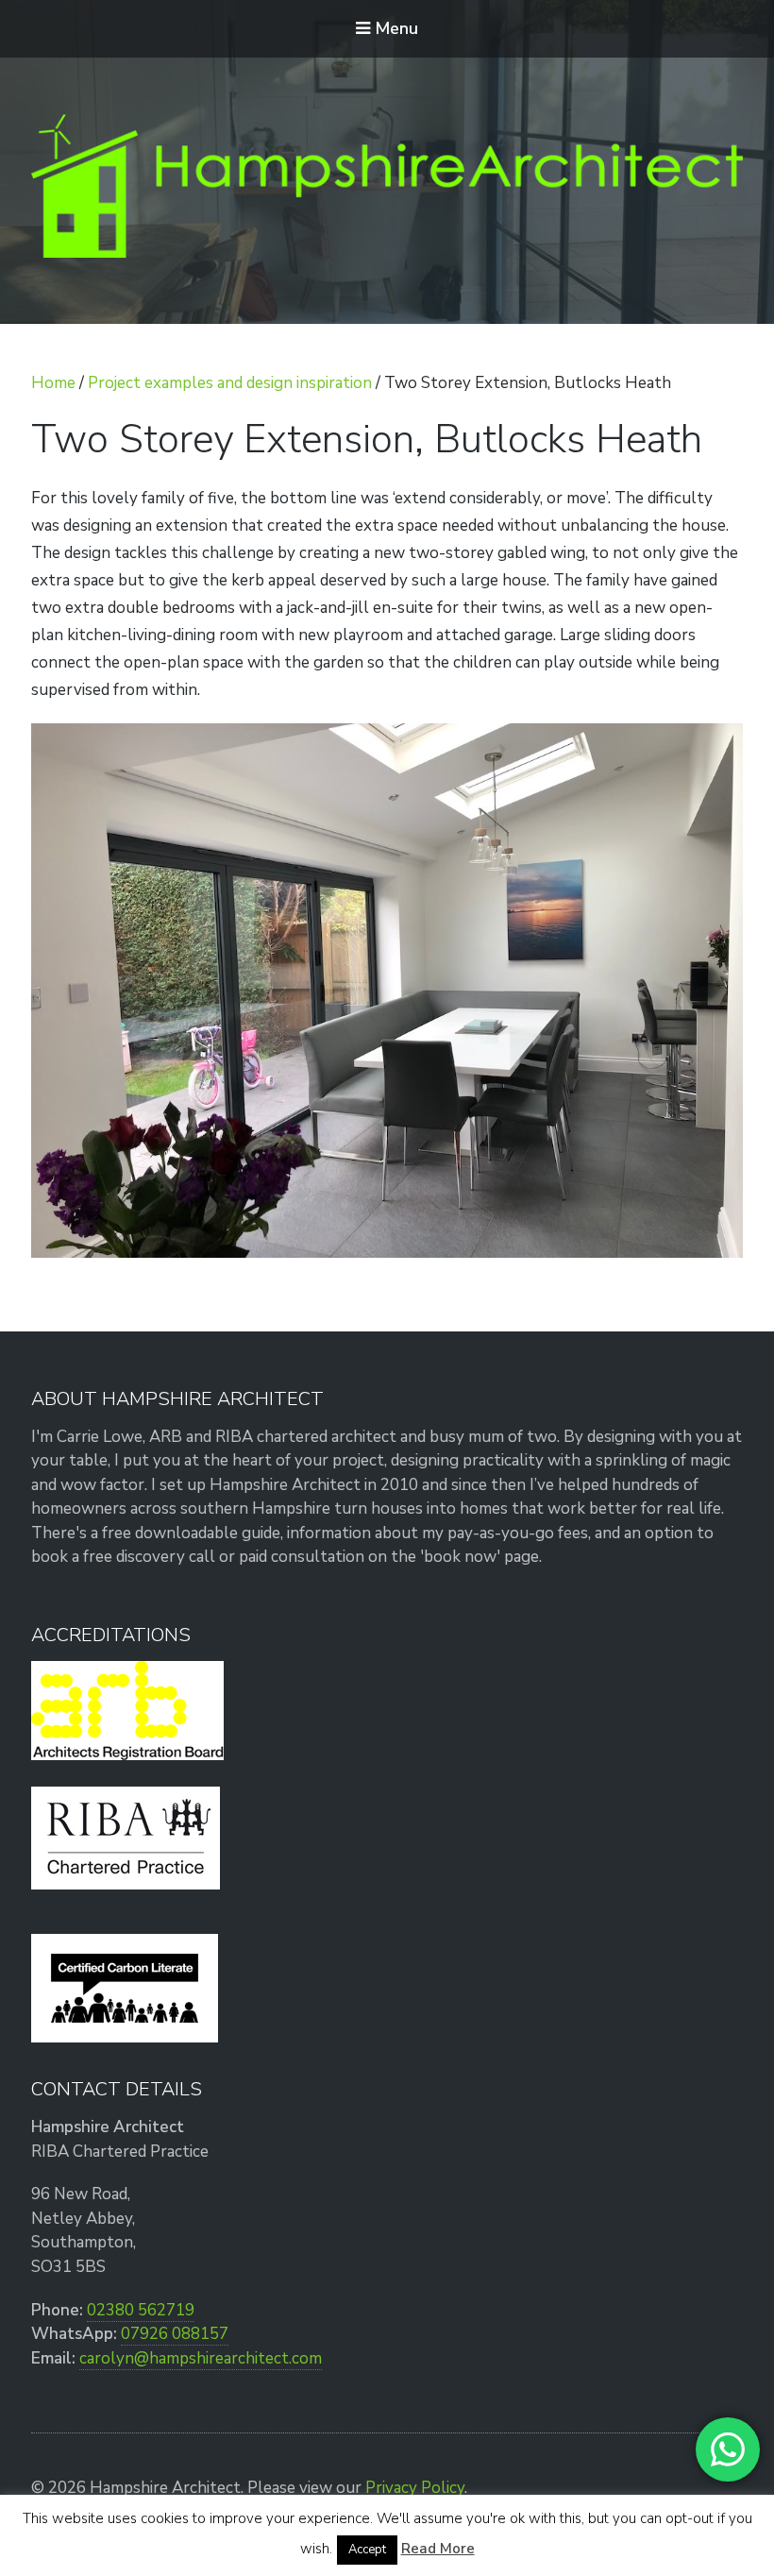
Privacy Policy (415, 2488)
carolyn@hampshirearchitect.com (201, 2358)
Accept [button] (367, 2550)
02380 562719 (141, 2310)
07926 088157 (175, 2334)
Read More (438, 2549)
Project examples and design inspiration (230, 383)
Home (53, 383)
